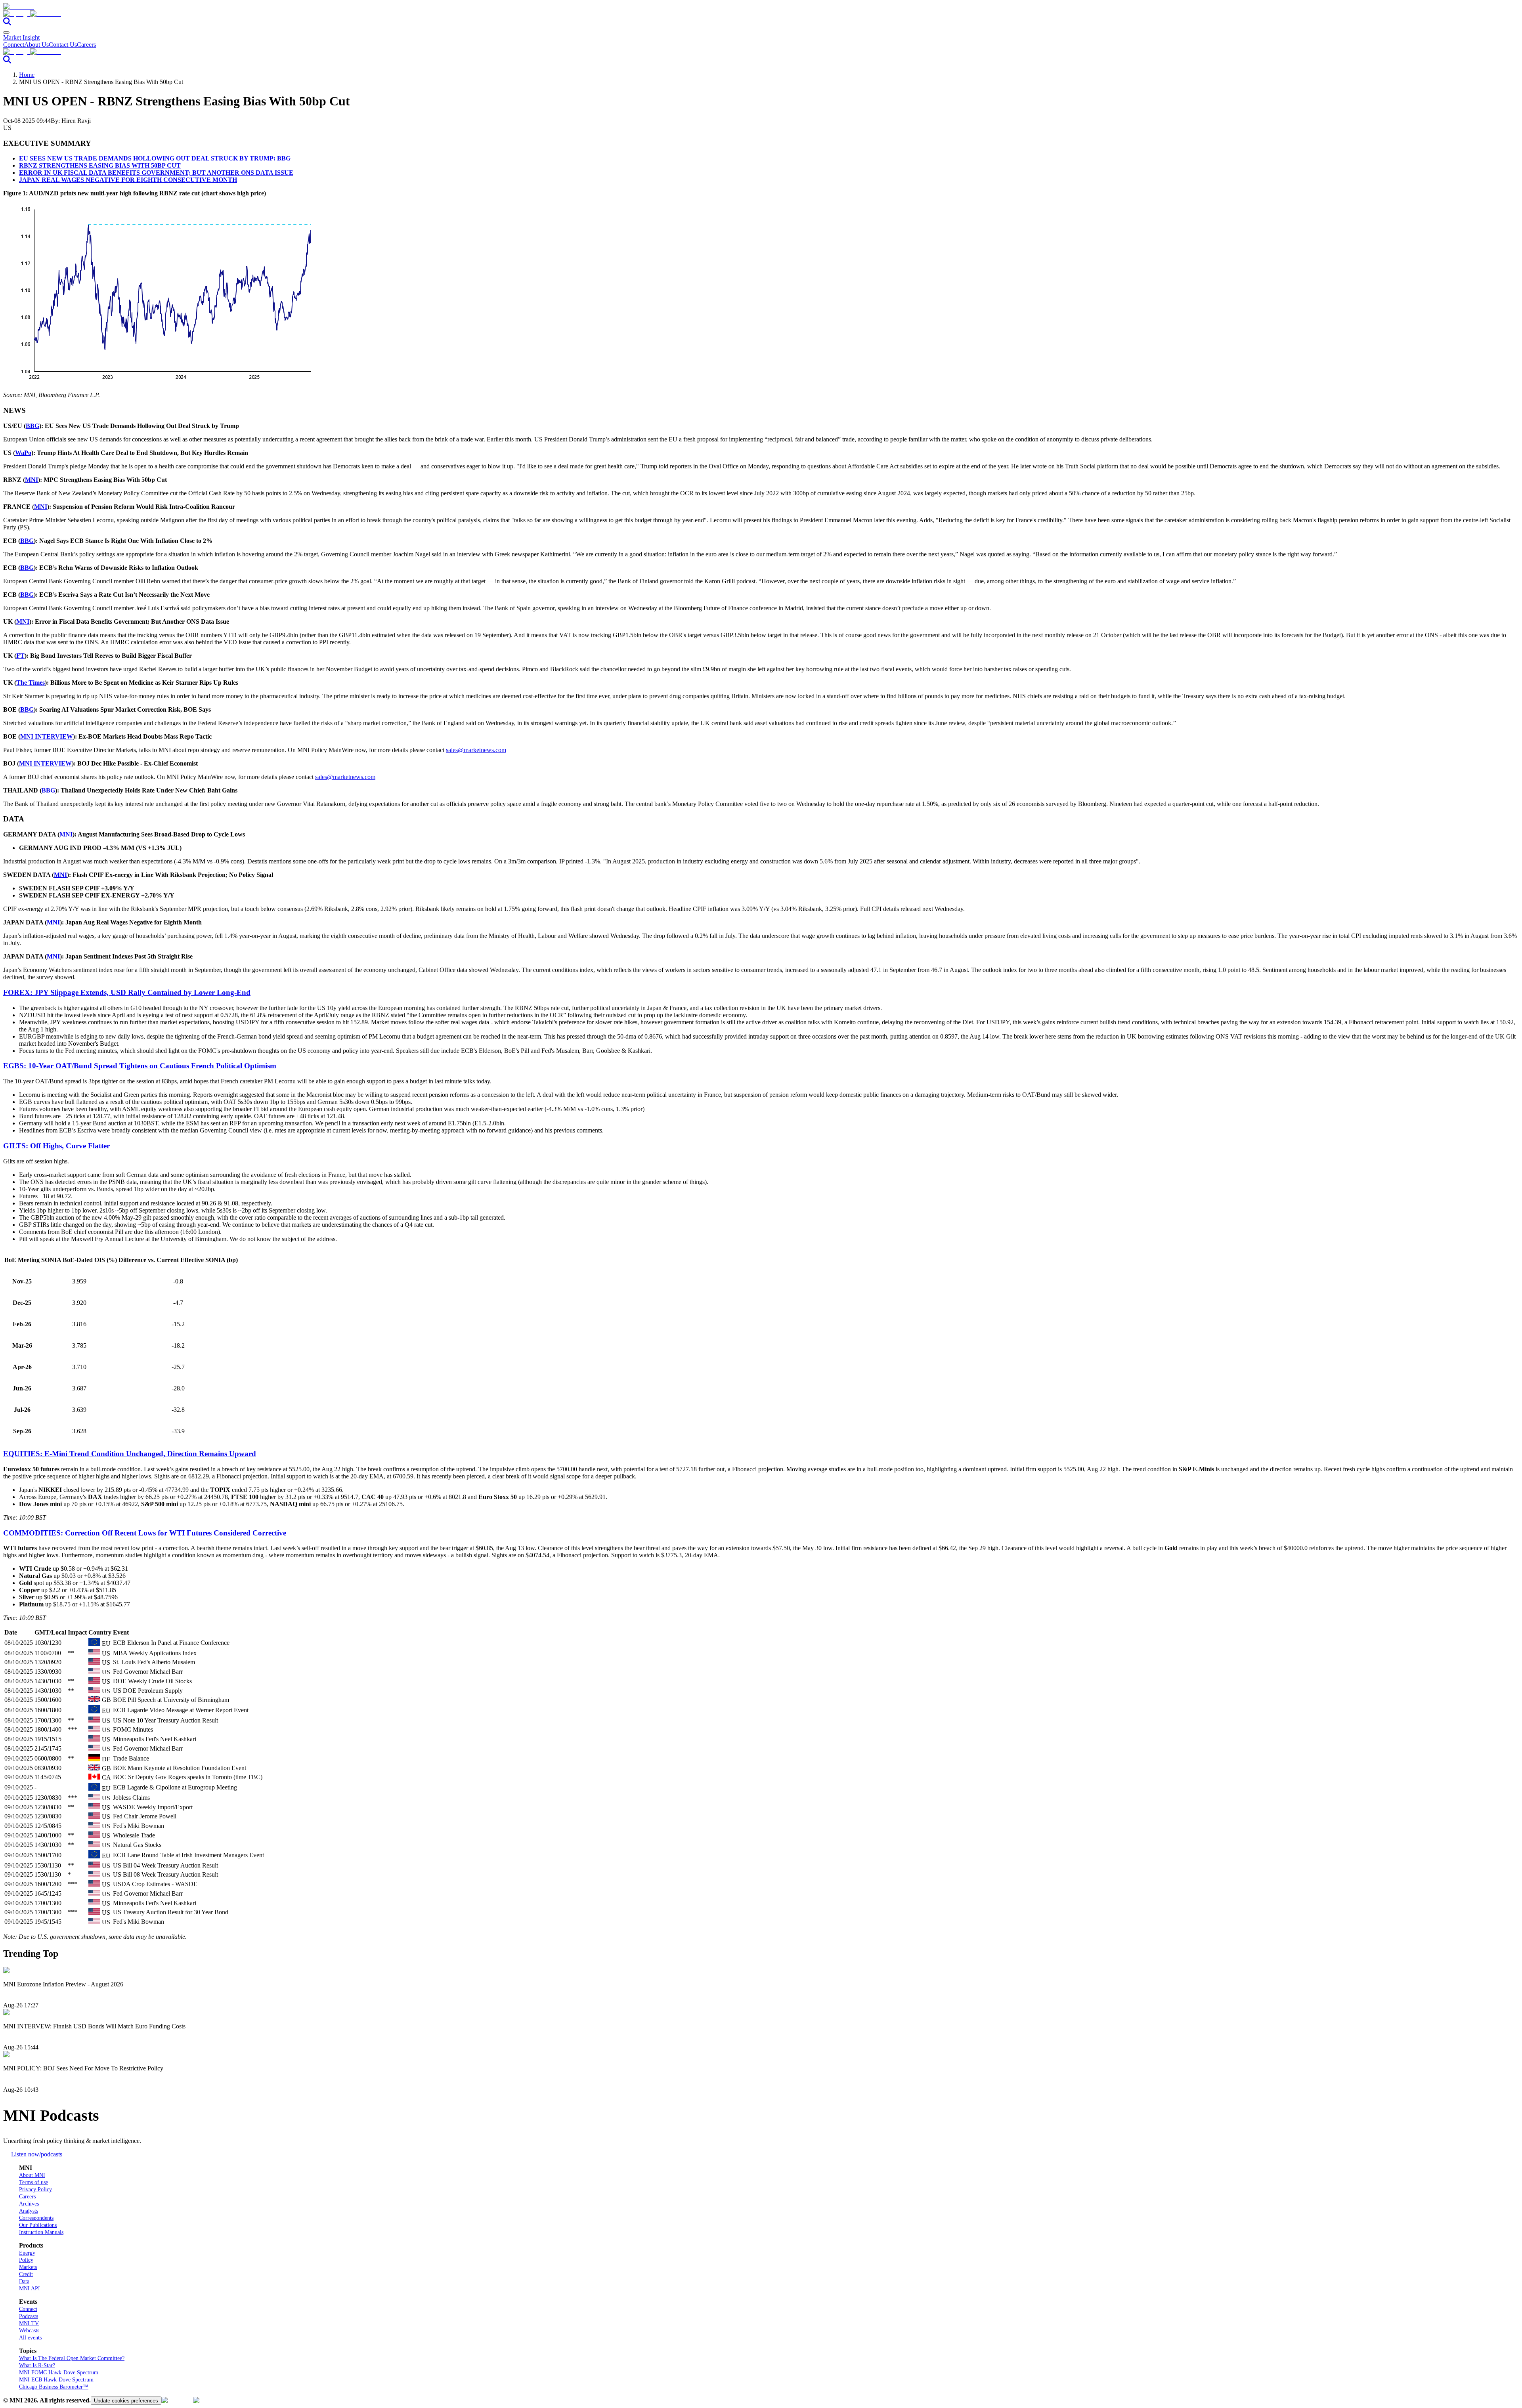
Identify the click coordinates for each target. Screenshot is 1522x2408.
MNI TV (29, 2323)
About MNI (32, 2175)
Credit (26, 2274)
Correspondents (36, 2218)
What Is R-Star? (37, 2365)
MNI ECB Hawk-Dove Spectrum (56, 2380)
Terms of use (33, 2182)
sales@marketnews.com (476, 750)
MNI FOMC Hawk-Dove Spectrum (59, 2373)
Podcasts (29, 2316)
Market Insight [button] (21, 37)
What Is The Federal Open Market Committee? (72, 2358)
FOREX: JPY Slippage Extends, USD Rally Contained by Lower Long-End (127, 992)
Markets (28, 2267)
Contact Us (63, 45)
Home (27, 75)
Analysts (29, 2211)
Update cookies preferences (126, 2401)
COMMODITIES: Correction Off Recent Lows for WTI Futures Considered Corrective (145, 1533)
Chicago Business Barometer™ (54, 2387)
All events (30, 2338)
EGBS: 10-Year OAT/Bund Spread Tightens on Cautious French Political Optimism (140, 1066)
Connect (14, 45)
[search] (7, 23)
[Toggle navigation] (6, 32)
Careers (86, 45)
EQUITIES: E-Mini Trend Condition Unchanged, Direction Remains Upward (130, 1454)
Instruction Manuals (41, 2232)
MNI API (30, 2289)
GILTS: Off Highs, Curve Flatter (56, 1146)
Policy (26, 2260)
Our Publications (38, 2225)
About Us (36, 45)
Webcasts (29, 2331)
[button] (761, 14)
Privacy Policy (35, 2189)
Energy (27, 2253)
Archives (29, 2204)
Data (24, 2281)
